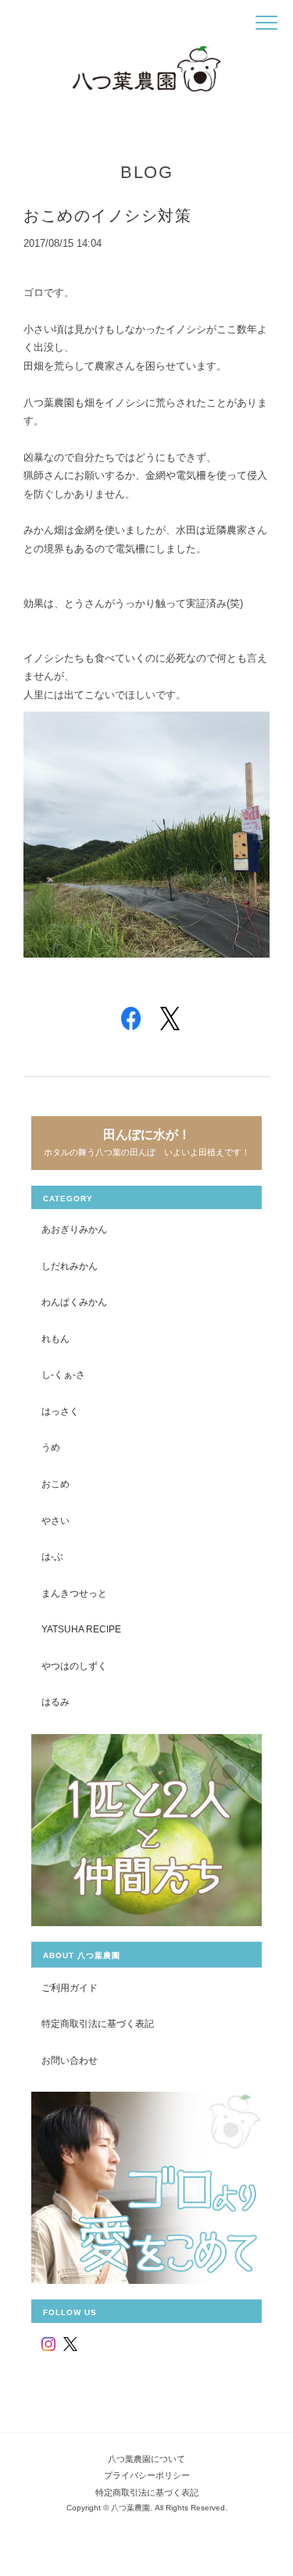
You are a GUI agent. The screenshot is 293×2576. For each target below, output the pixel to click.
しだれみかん (70, 1266)
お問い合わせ (70, 2060)
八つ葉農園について (146, 2459)
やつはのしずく (74, 1666)
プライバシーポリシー (147, 2475)
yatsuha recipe (81, 1629)
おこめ (55, 1484)
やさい (55, 1520)
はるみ (55, 1702)
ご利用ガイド (70, 1987)
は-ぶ (52, 1556)
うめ (51, 1447)
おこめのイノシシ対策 (107, 216)
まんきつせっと (74, 1593)
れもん (55, 1338)
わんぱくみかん (74, 1302)
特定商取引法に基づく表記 (98, 2023)
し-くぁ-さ (63, 1374)
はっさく (60, 1411)
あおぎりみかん (74, 1229)
